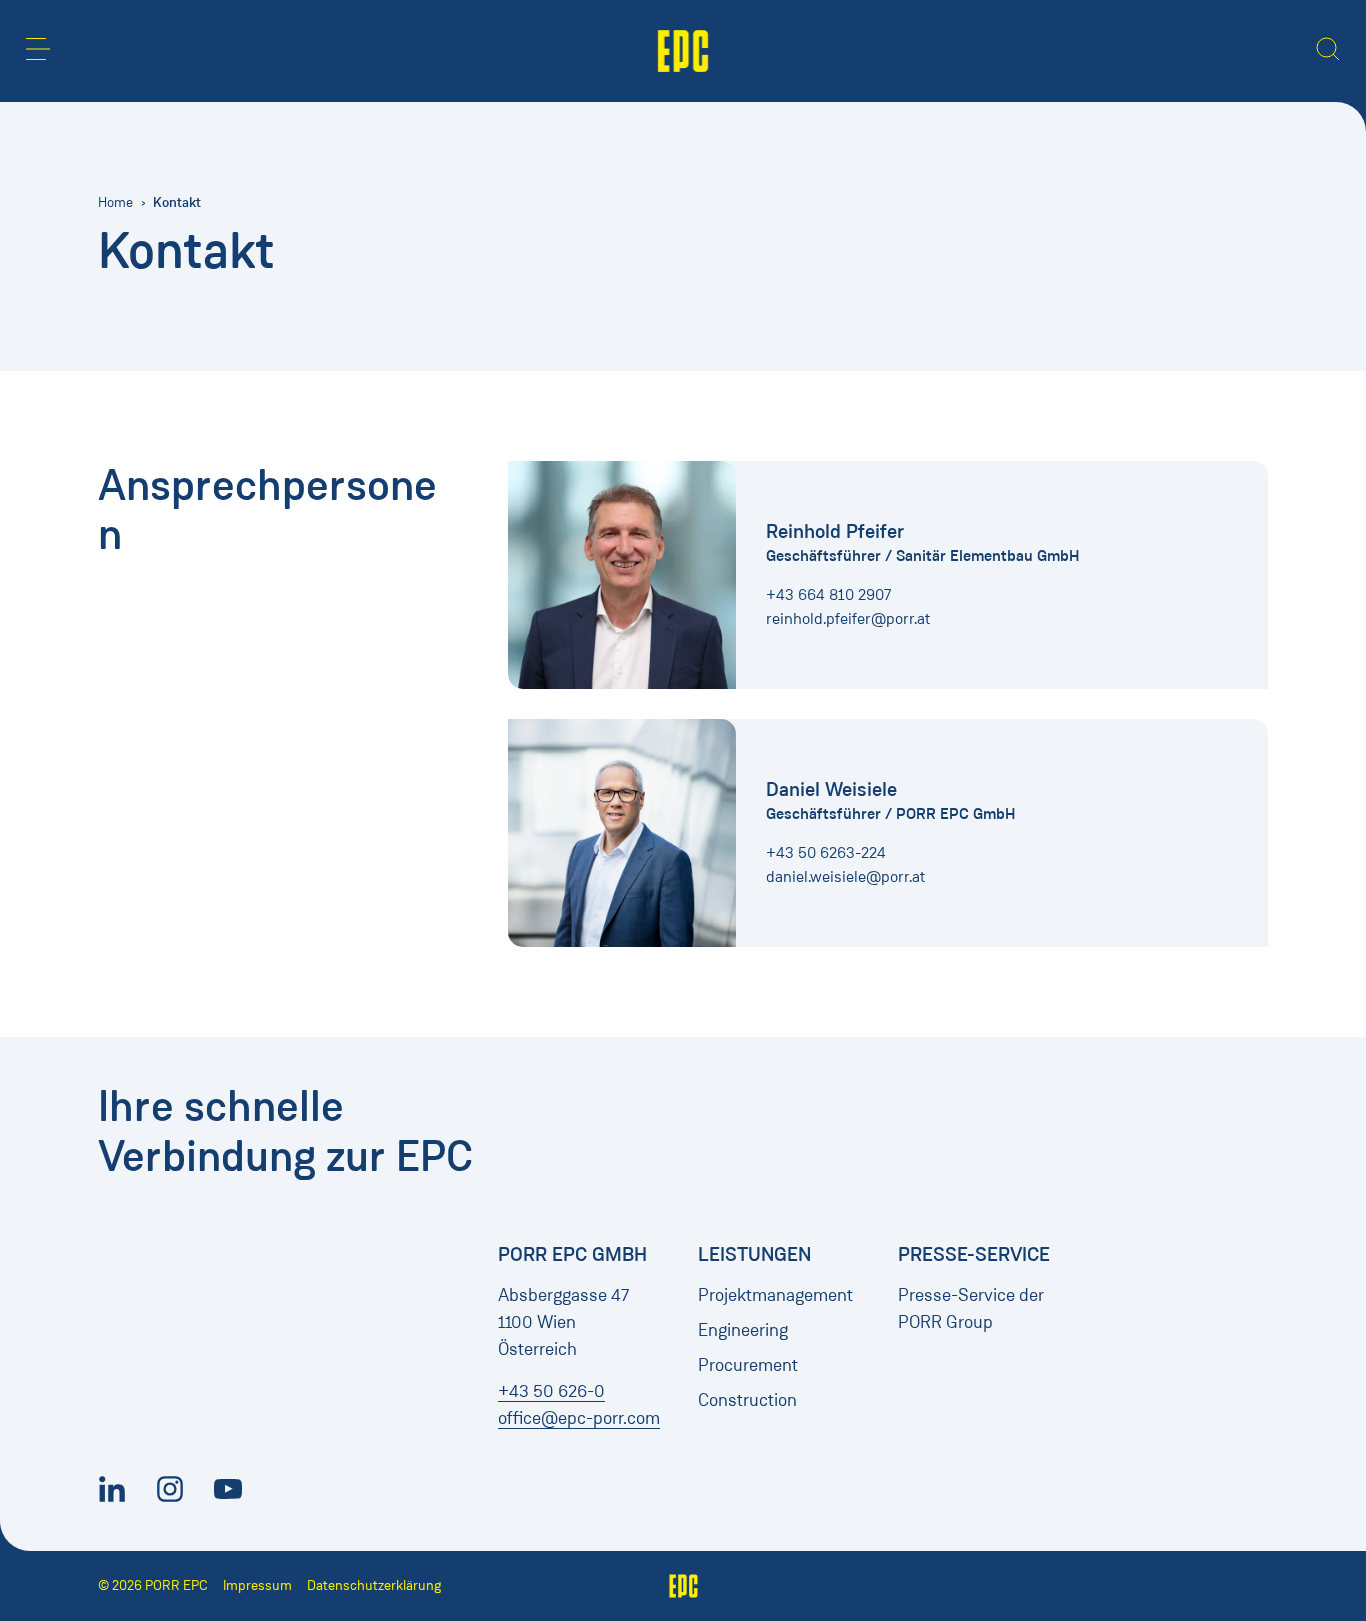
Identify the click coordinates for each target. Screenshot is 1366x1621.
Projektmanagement (775, 1295)
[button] (38, 49)
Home (115, 202)
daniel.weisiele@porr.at (845, 876)
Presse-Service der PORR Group (971, 1308)
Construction (747, 1400)
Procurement (748, 1365)
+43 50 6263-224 (826, 852)
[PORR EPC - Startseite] (683, 51)
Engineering (743, 1330)
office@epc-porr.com (579, 1418)
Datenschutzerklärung (374, 1585)
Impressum (257, 1585)
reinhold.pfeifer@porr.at (848, 618)
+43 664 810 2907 (829, 594)
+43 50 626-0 (551, 1391)
